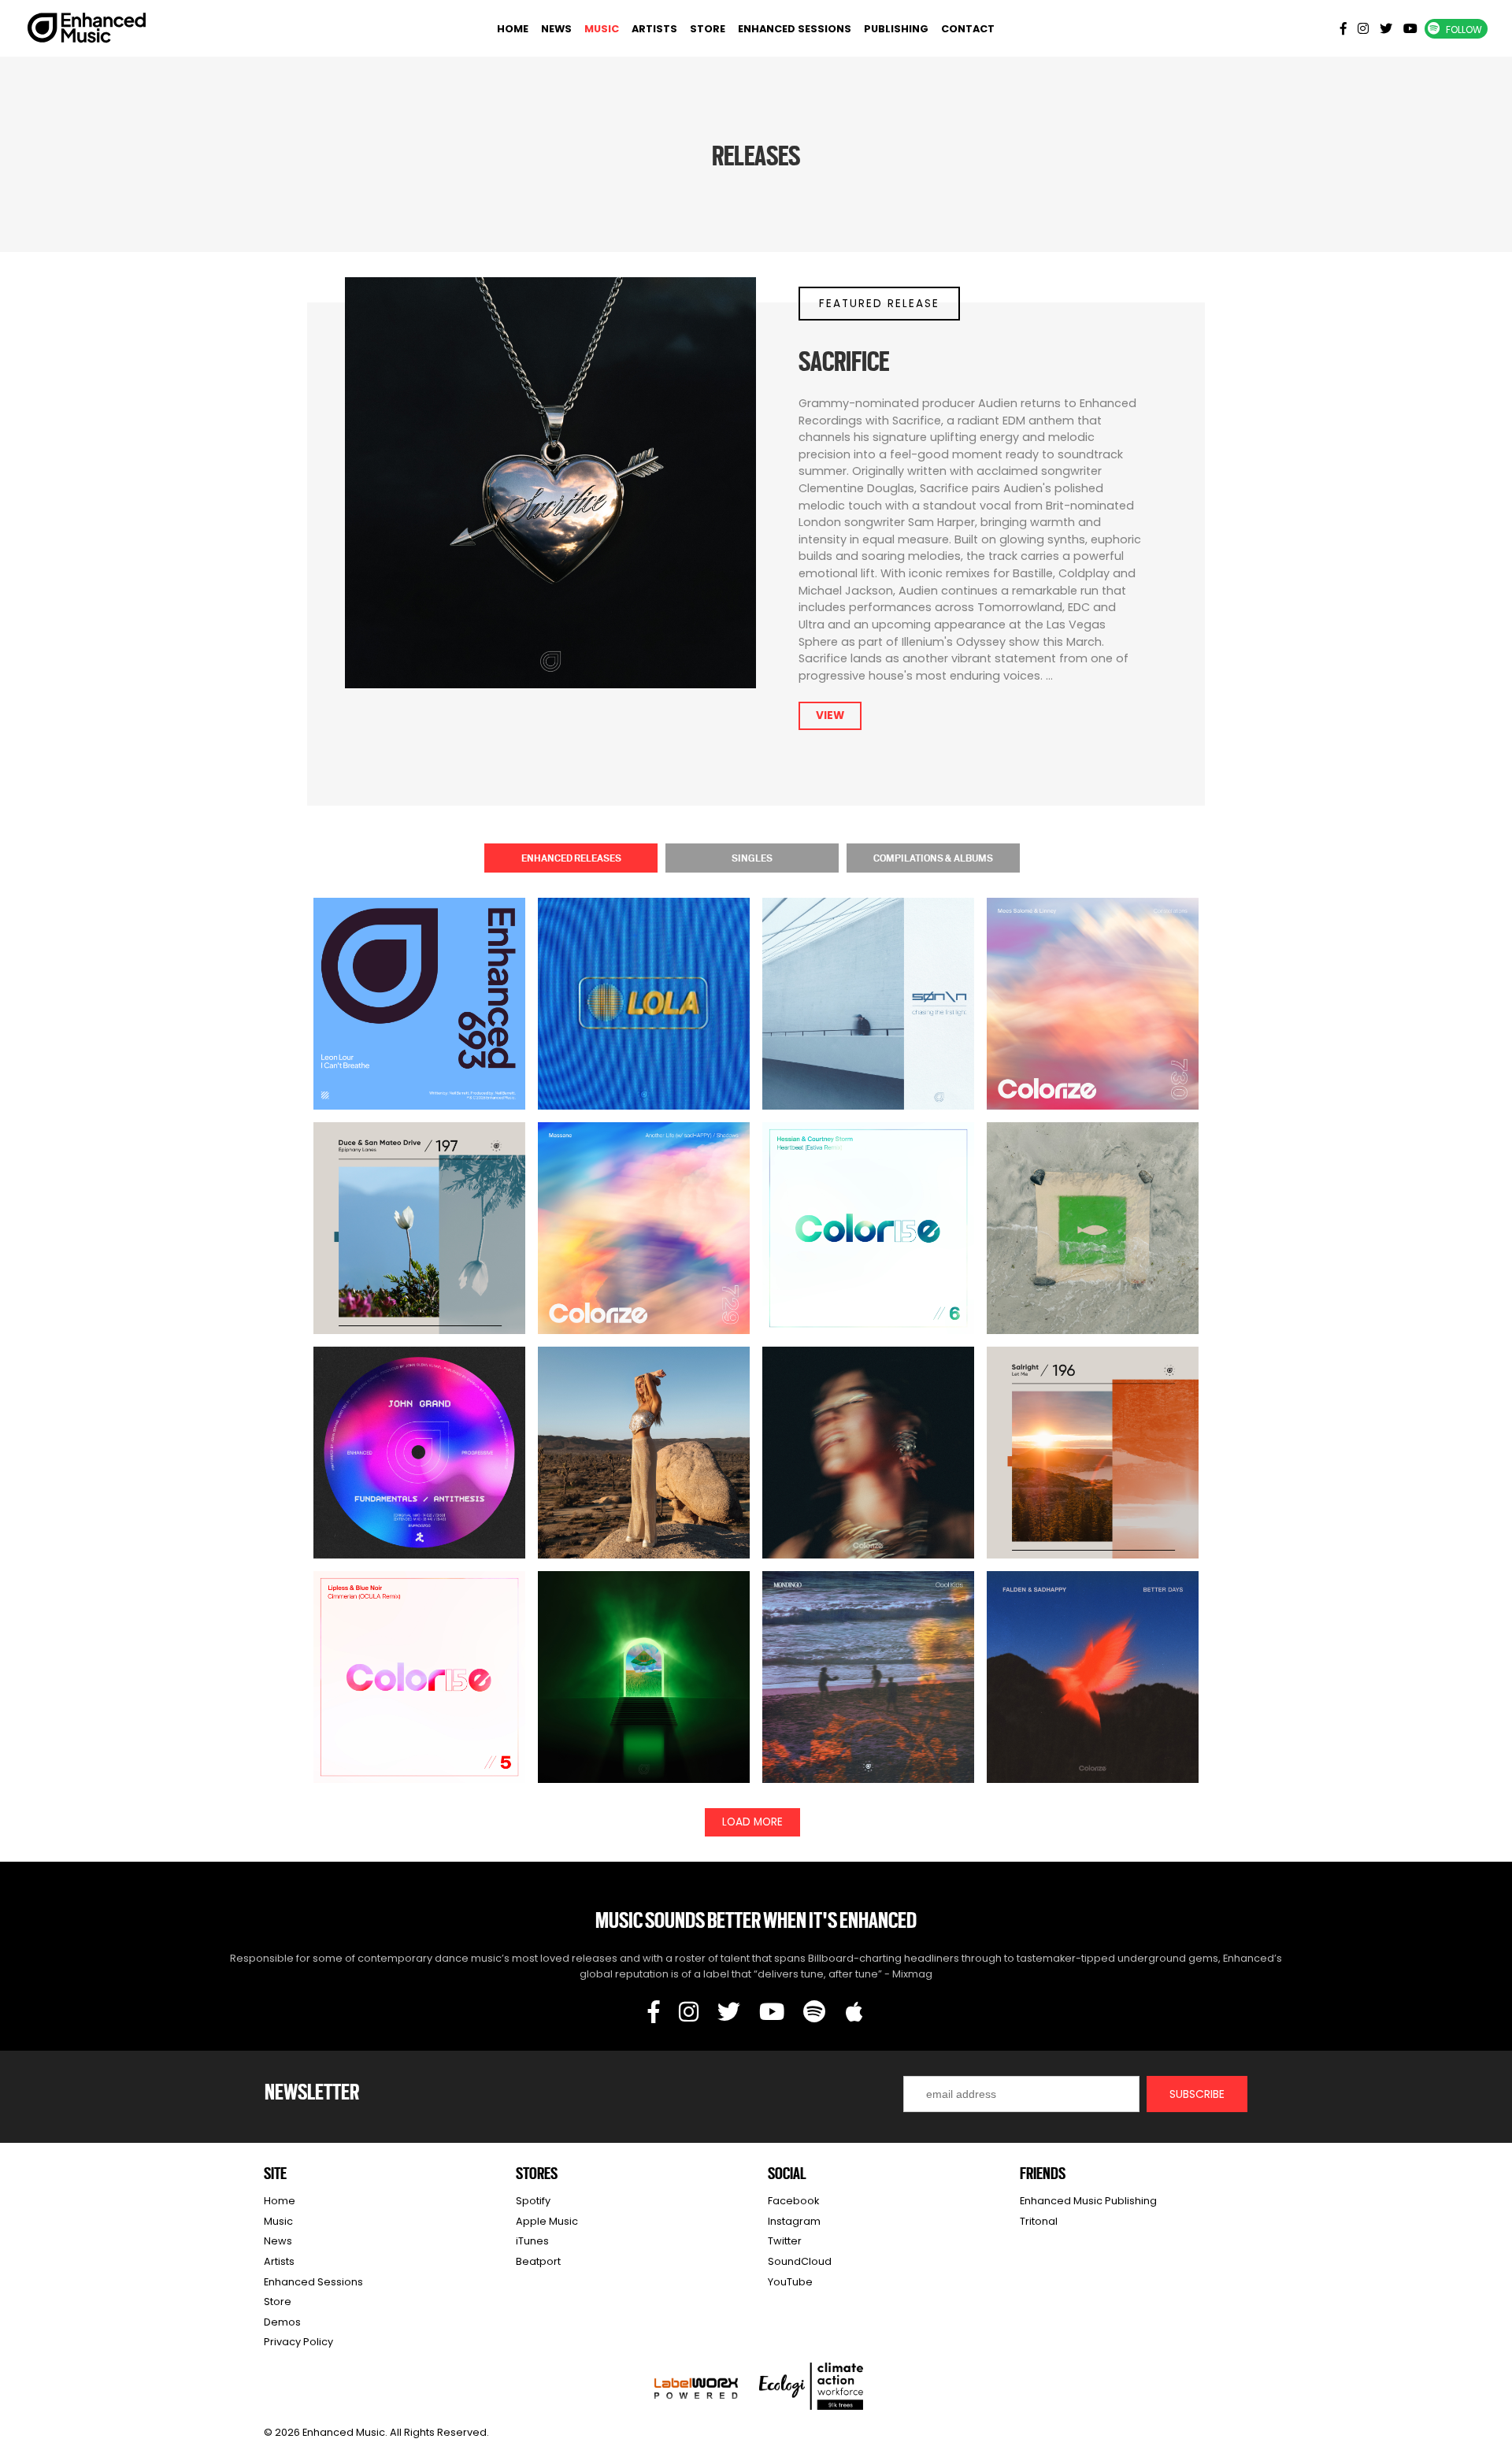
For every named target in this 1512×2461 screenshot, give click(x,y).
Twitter (785, 2241)
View (830, 715)
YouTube (790, 2282)
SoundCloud (800, 2261)
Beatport (538, 2261)
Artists (654, 29)
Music (602, 29)
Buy (420, 1033)
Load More (752, 1822)
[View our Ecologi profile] (811, 2386)
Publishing (896, 29)
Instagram (794, 2221)
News (556, 29)
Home (513, 29)
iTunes (532, 2241)
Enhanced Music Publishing (1088, 2201)
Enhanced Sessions (795, 29)
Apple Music (547, 2221)
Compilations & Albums (933, 858)
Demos (282, 2322)
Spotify (533, 2201)
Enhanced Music (87, 31)
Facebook (793, 2201)
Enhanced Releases (571, 858)
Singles (752, 858)
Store (708, 29)
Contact (968, 29)
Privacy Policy (298, 2342)
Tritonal (1039, 2221)
